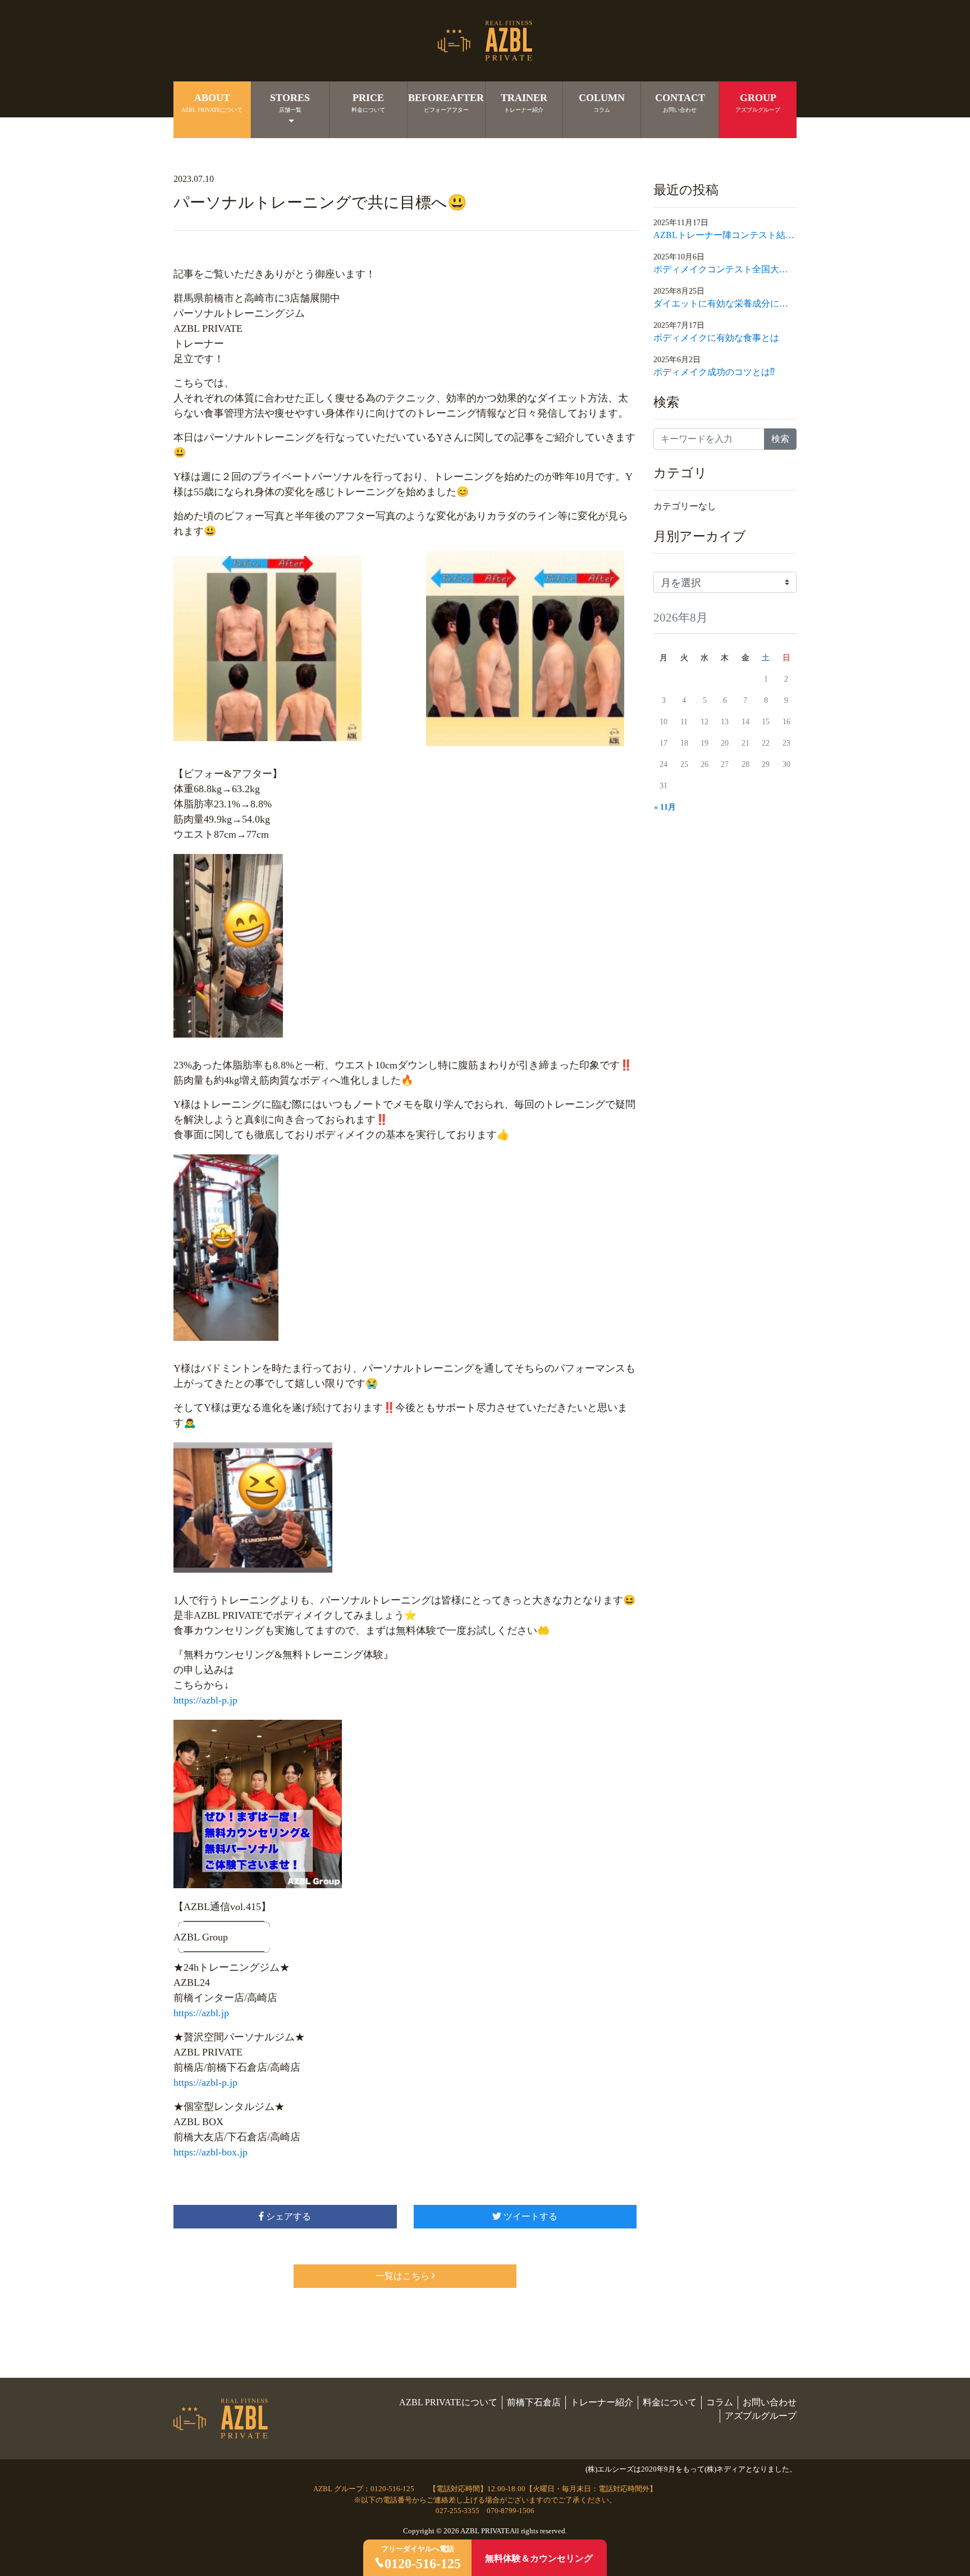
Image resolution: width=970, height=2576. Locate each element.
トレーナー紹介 (602, 2402)
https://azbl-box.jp (211, 2152)
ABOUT (212, 102)
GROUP (758, 102)
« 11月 (665, 807)
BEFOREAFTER (446, 102)
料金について (670, 2402)
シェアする (287, 2216)
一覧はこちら (402, 2276)
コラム (720, 2402)
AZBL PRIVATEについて (448, 2402)
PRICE (368, 102)
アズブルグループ (761, 2416)
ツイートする (529, 2216)
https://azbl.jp (201, 2013)
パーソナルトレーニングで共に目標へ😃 (320, 202)
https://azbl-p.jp (205, 1700)
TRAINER (524, 102)
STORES (290, 102)
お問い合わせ (770, 2402)
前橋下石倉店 (534, 2402)
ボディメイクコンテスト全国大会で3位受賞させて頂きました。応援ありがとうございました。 (725, 269)
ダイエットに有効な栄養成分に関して (725, 303)
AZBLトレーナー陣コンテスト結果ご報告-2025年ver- (725, 235)
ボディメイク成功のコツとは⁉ (714, 372)
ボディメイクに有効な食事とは (716, 338)
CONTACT (680, 102)
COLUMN (602, 102)
